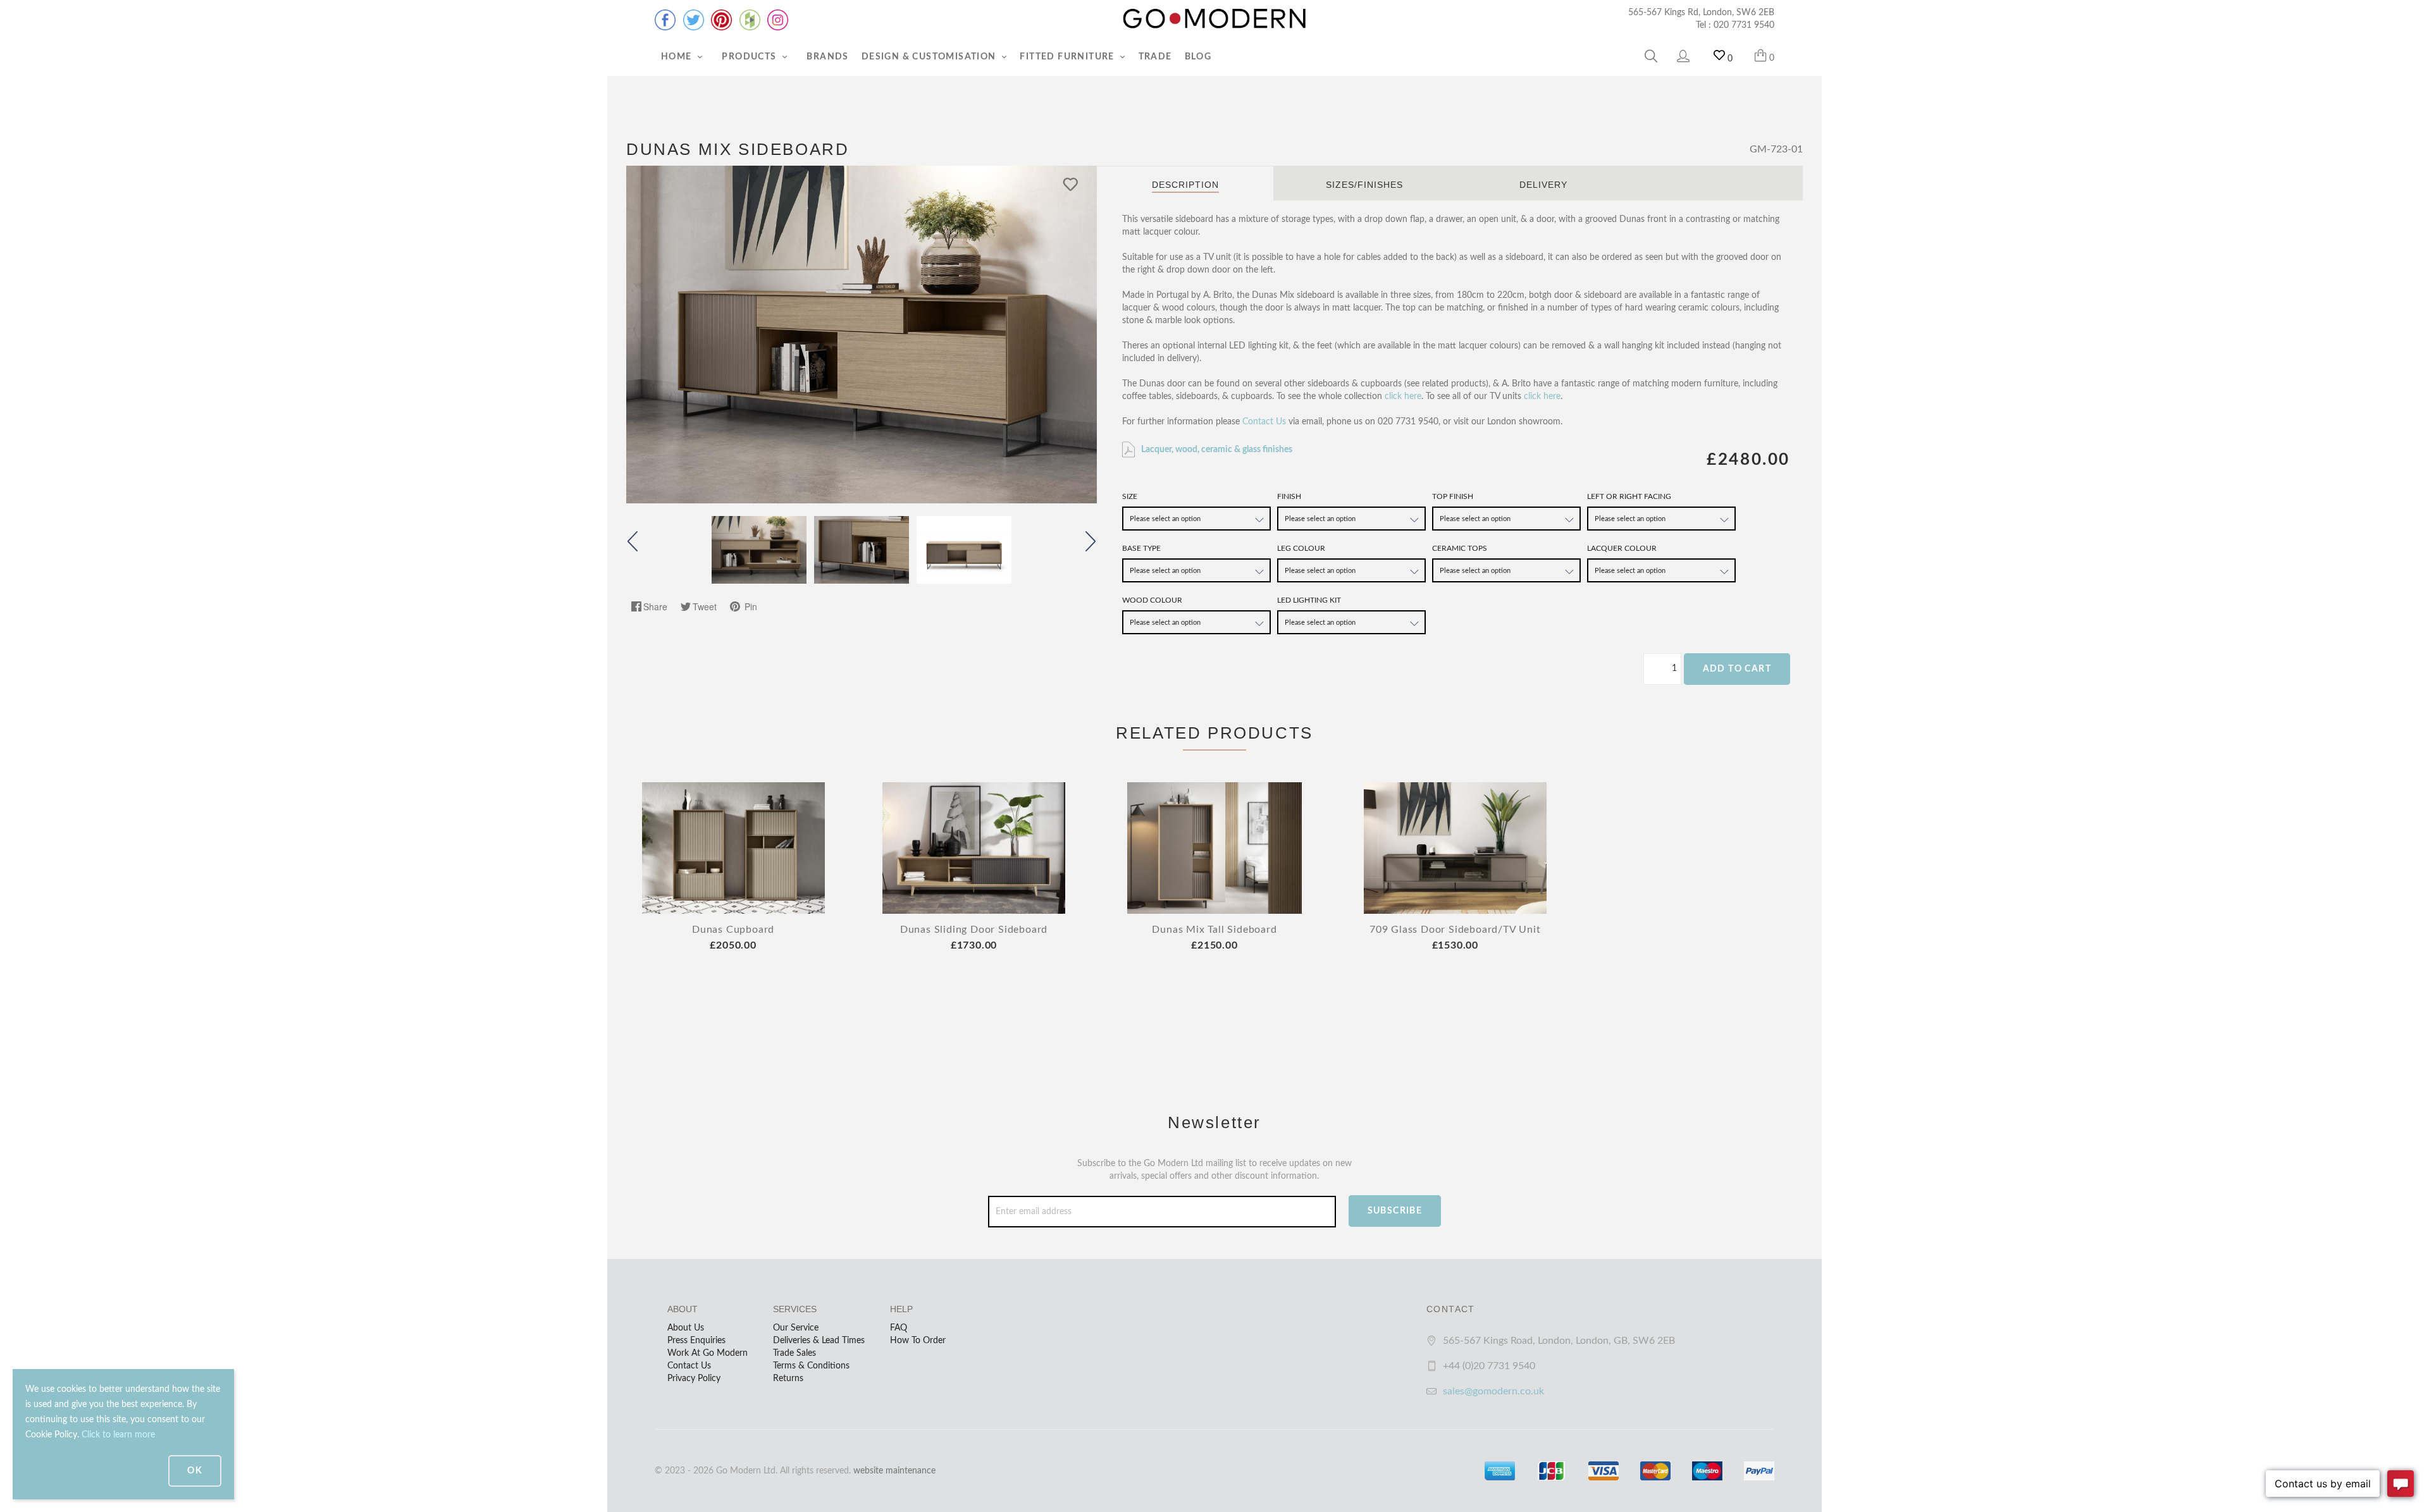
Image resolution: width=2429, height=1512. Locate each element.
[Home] (1214, 19)
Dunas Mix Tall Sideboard (1214, 930)
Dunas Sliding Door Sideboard (974, 930)
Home (678, 57)
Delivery (1543, 185)
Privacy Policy (694, 1379)
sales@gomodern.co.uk (1493, 1391)
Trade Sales (794, 1353)
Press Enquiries (696, 1341)
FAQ (899, 1328)
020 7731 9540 (1744, 25)
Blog (1198, 57)
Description (1185, 185)
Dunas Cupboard (733, 930)
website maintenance (894, 1471)
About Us (686, 1328)
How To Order (918, 1341)
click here (1403, 396)
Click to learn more (118, 1435)
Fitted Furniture (1068, 57)
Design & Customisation (930, 57)
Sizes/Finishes (1364, 185)
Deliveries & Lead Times (819, 1341)
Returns (788, 1379)
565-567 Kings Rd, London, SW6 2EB (1701, 13)
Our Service (796, 1328)
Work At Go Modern (708, 1353)
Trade (1155, 57)
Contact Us (1264, 422)
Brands (827, 57)
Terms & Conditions (811, 1366)
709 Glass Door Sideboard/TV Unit (1455, 930)
